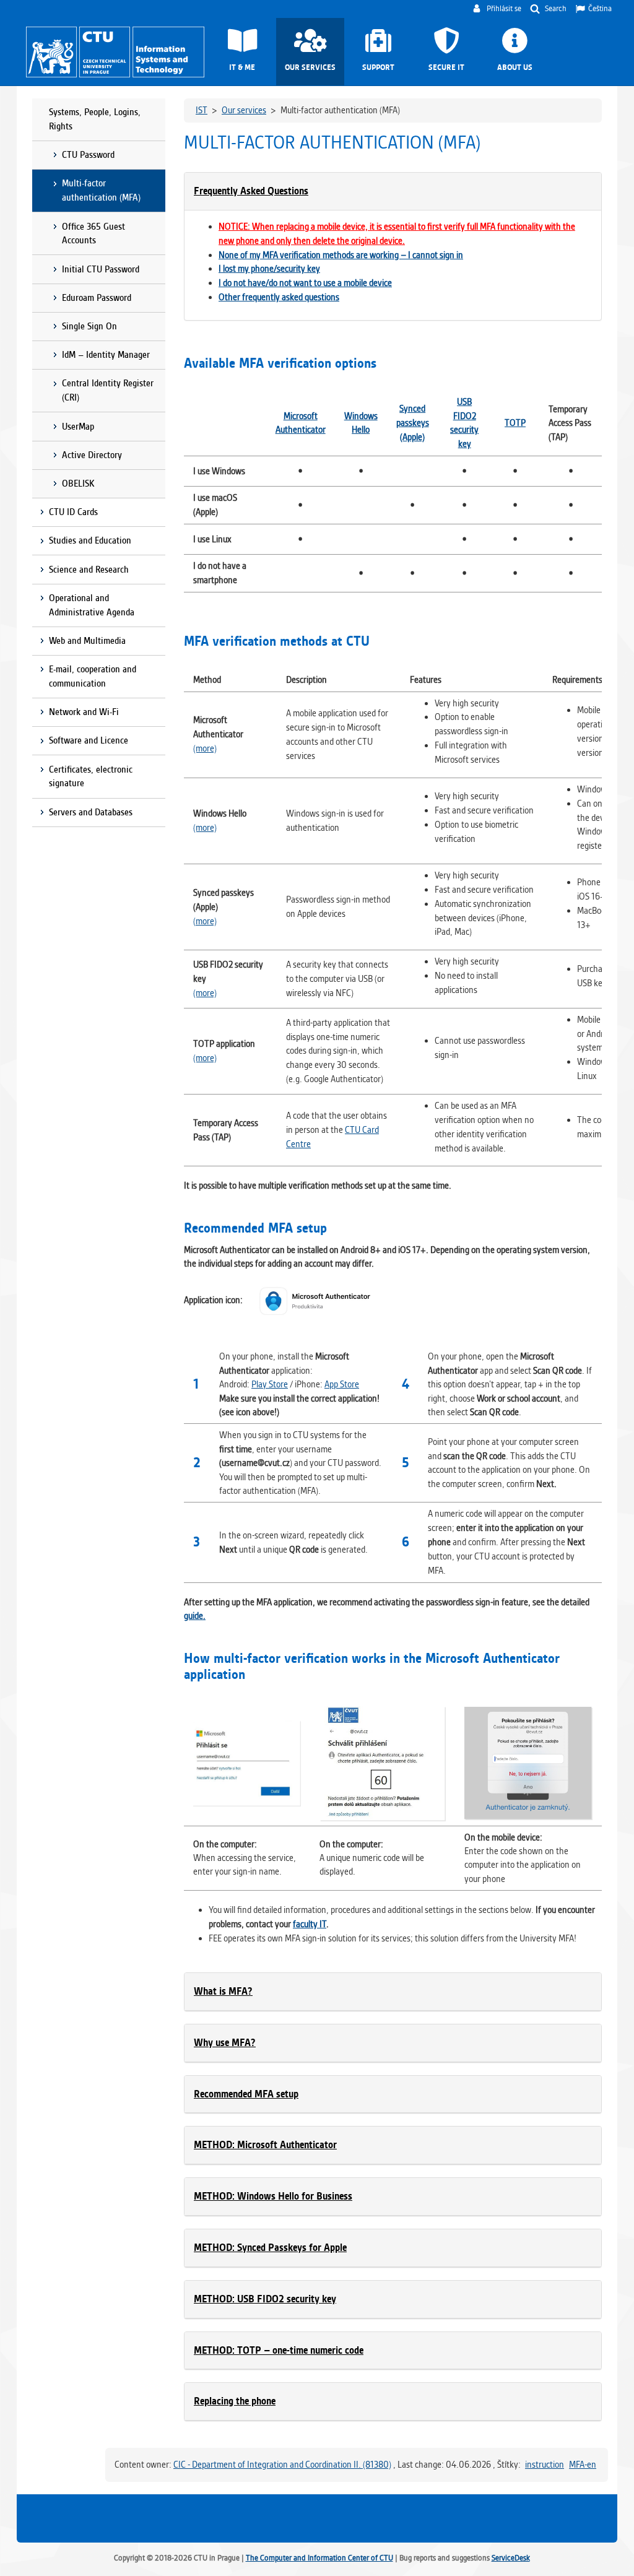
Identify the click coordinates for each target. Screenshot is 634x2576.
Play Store (270, 1384)
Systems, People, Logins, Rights (95, 119)
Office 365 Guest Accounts (93, 234)
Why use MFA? (225, 2043)
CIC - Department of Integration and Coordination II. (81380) (282, 2465)
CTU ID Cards (73, 512)
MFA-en (583, 2465)
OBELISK (78, 484)
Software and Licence (89, 740)
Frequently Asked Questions (251, 191)
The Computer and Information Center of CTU (319, 2558)
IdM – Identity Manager (106, 355)
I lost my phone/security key (269, 269)
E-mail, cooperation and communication (93, 676)
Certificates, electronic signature (91, 777)
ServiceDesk (511, 2558)
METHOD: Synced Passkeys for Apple (270, 2248)
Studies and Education (90, 540)
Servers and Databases (91, 812)
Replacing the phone (235, 2401)
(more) (205, 748)
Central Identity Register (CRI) (108, 390)
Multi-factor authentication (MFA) (101, 190)
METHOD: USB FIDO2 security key (265, 2299)
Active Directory (92, 455)
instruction (545, 2465)
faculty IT (310, 1924)
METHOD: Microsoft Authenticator (265, 2145)
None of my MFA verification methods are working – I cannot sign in (341, 255)
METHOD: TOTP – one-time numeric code (279, 2350)
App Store (342, 1384)
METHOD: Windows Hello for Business (273, 2196)
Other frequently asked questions (279, 297)
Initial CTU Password (101, 269)
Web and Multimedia (87, 641)
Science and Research (89, 570)
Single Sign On (89, 326)
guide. (195, 1616)
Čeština (600, 8)
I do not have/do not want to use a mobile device (305, 283)
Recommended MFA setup (246, 2094)
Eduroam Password (97, 298)
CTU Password (88, 155)
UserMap (78, 427)
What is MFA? (223, 1991)
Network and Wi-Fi (84, 712)
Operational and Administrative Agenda (92, 605)
